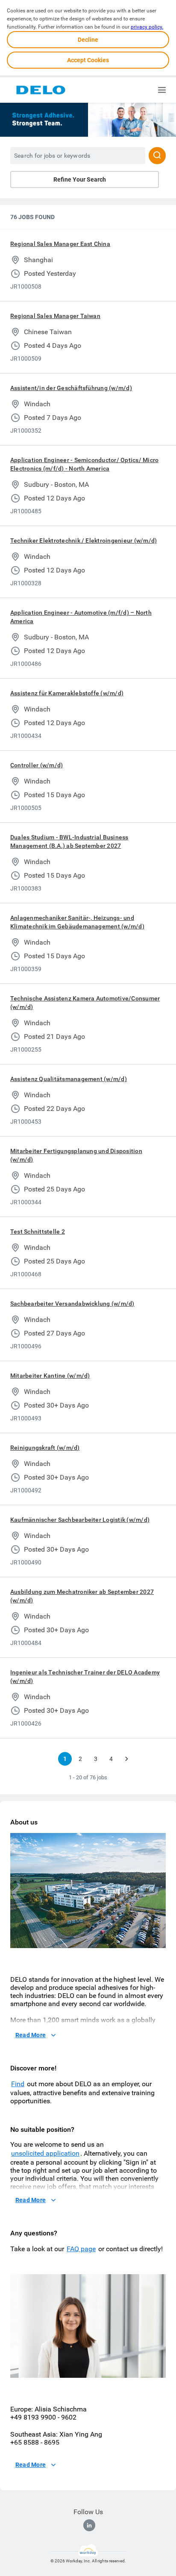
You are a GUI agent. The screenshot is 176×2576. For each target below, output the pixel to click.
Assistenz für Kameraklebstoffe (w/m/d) (67, 693)
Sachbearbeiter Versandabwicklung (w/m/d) (72, 1304)
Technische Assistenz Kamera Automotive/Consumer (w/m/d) (85, 1003)
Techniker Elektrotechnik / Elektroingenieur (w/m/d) (84, 541)
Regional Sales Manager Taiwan (55, 316)
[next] (126, 1759)
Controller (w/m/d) (37, 765)
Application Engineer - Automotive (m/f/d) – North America (81, 617)
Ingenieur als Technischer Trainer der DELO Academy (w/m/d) (85, 1677)
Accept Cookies (88, 60)
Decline (88, 40)
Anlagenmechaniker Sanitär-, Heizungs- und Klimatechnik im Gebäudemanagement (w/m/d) (77, 922)
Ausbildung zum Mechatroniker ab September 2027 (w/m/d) (82, 1596)
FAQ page (81, 2249)
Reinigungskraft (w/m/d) (45, 1448)
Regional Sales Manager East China (60, 244)
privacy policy (147, 27)
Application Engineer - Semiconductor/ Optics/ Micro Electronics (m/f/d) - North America (84, 464)
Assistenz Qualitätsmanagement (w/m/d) (69, 1079)
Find (18, 2084)
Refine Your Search (80, 179)
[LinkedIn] (89, 2525)
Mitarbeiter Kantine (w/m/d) (50, 1376)
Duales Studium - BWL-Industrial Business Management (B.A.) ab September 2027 (69, 841)
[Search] (157, 156)
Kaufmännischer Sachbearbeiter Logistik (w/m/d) (80, 1520)
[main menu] (162, 90)
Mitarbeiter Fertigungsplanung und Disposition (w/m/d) (76, 1155)
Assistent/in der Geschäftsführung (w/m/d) (71, 388)
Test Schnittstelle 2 (38, 1232)
